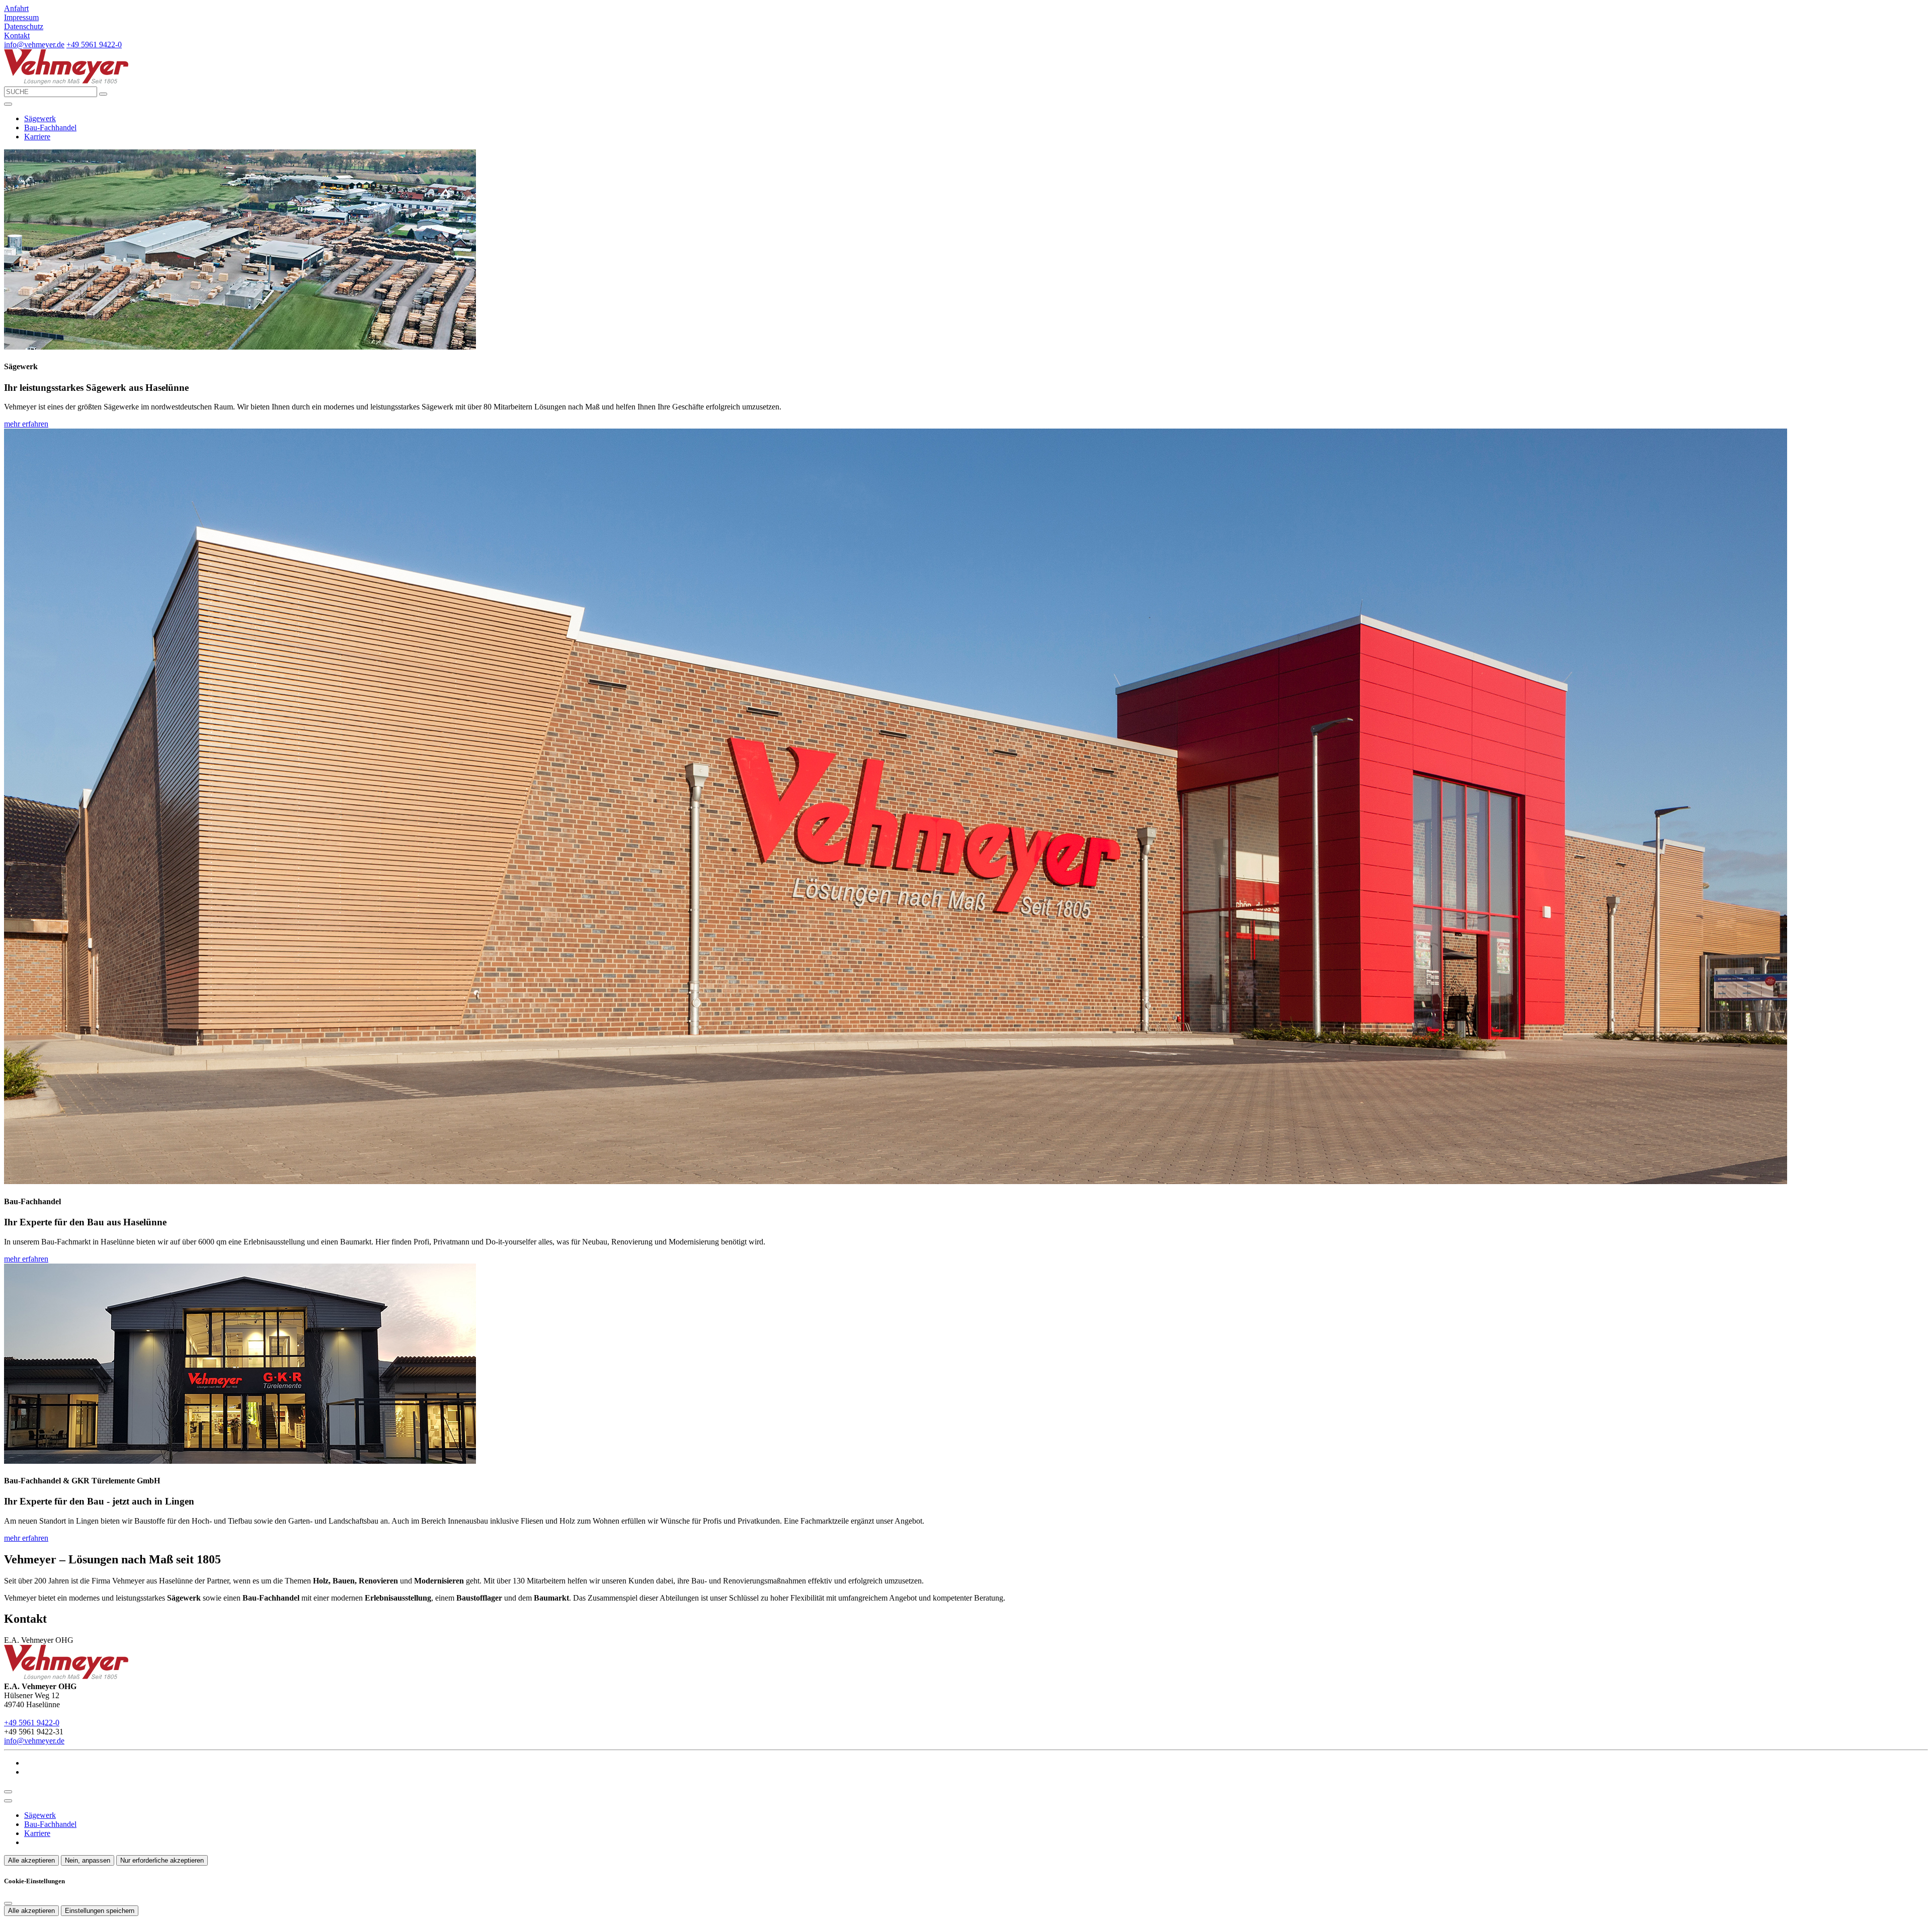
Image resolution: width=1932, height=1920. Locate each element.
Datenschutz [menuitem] (24, 26)
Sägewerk (40, 118)
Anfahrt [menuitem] (16, 8)
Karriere (37, 137)
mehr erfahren (26, 424)
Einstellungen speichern (100, 1911)
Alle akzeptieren (31, 1860)
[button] (8, 104)
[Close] (8, 1801)
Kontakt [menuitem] (17, 35)
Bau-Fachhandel (50, 128)
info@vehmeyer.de (34, 45)
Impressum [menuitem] (21, 17)
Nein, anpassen (88, 1860)
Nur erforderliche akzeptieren (162, 1860)
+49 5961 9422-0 (94, 45)
